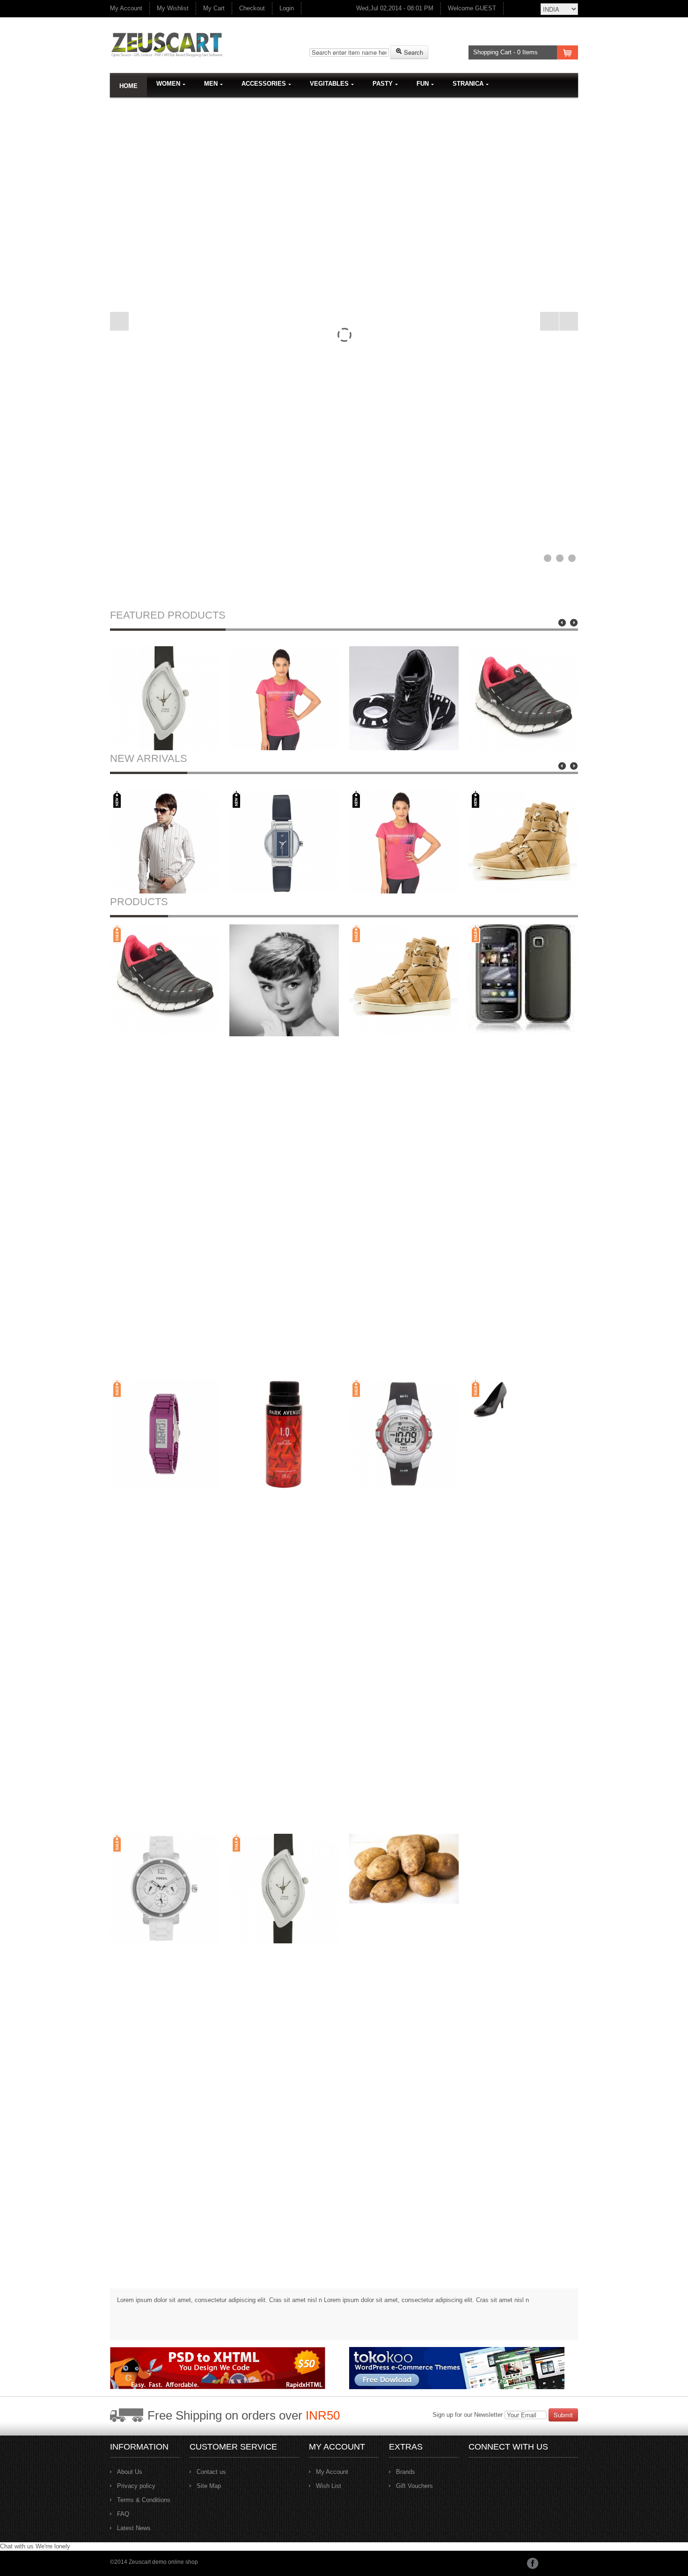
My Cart (214, 8)
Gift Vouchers (414, 2486)
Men (211, 84)
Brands (406, 2472)
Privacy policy (136, 2486)
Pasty (383, 84)
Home (128, 86)
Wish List (329, 2486)
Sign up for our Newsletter (468, 2415)
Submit (563, 2415)
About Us (130, 2472)
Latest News (134, 2528)
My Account (126, 8)
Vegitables (329, 84)
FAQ (123, 2514)
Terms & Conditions (144, 2500)
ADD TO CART (167, 735)
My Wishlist (173, 8)
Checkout (252, 8)
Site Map (209, 2486)
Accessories (264, 84)
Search (413, 52)
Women (168, 84)
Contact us (211, 2472)
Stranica (468, 84)
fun (423, 84)
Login (287, 8)
